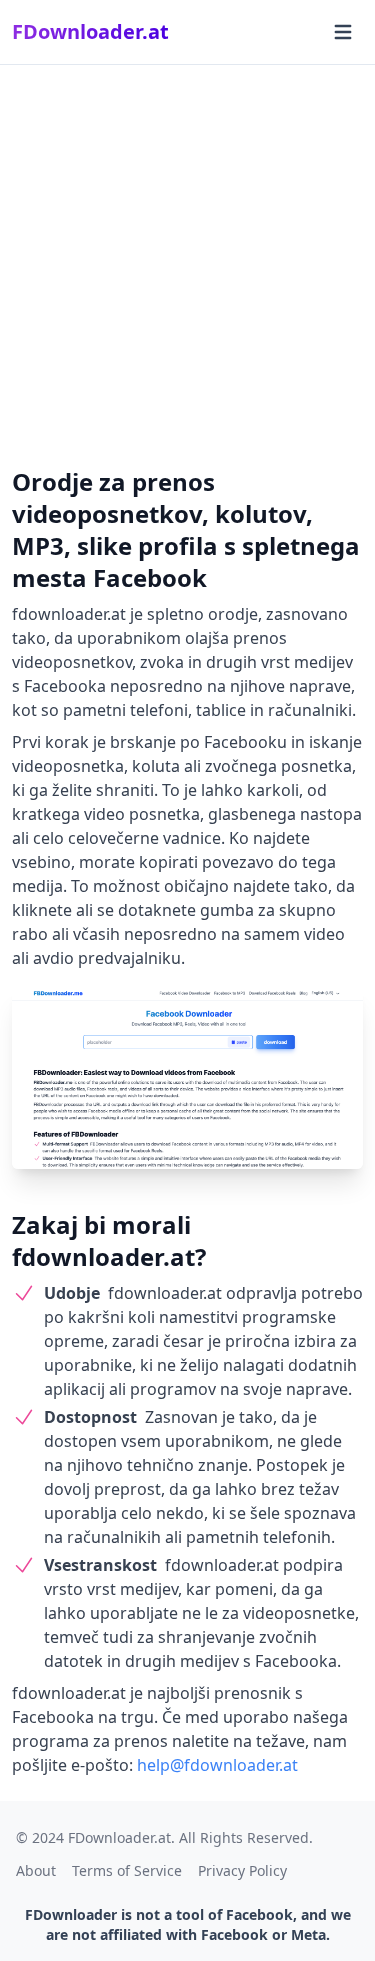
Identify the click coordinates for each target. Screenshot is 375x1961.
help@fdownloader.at (217, 1765)
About (36, 1870)
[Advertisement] (187, 262)
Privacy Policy (242, 1870)
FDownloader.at (90, 31)
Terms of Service (127, 1870)
